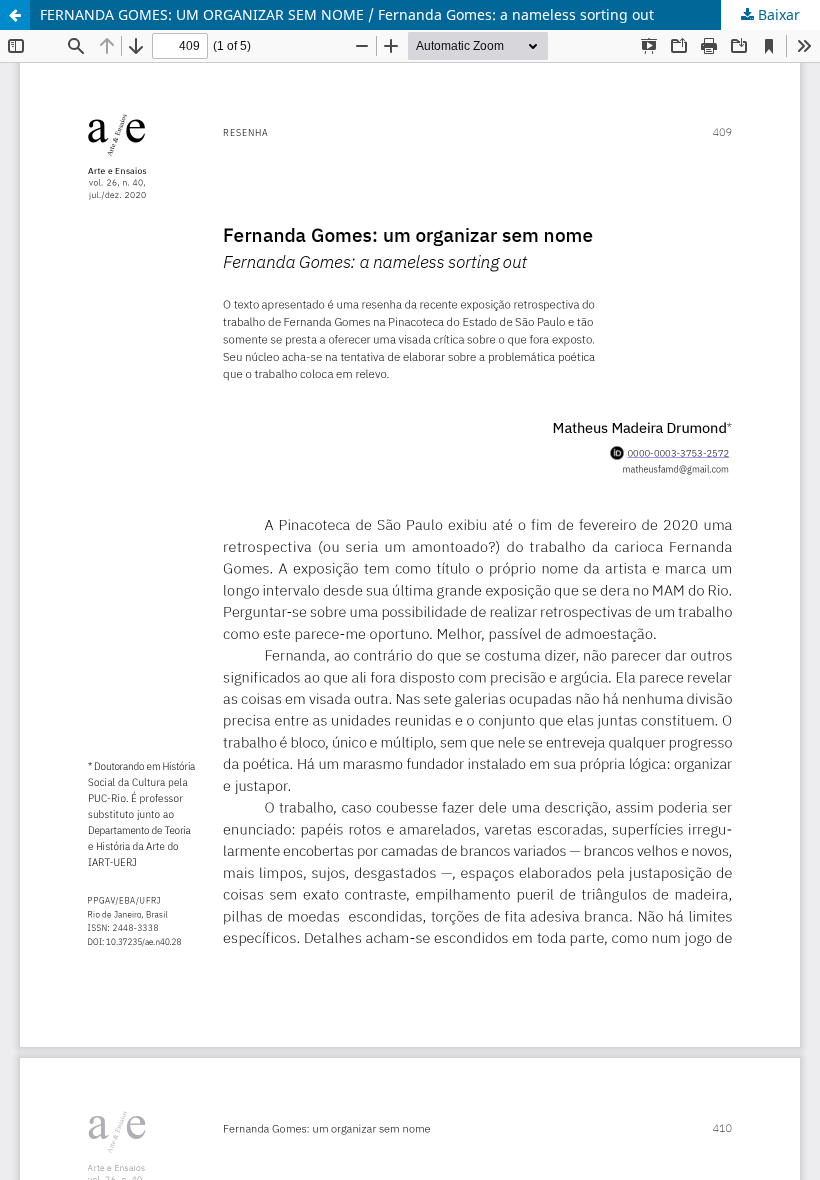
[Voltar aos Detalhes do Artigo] (15, 15)
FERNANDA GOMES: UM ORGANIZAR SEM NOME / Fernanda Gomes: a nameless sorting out (347, 14)
